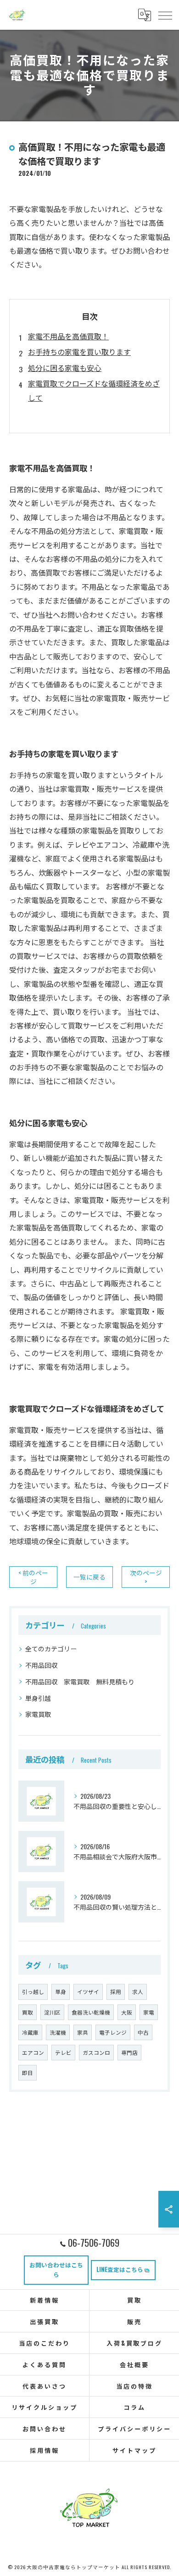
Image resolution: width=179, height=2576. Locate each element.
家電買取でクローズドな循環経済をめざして (94, 390)
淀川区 (52, 2012)
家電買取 (38, 1714)
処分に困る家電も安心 (65, 368)
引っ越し (33, 1991)
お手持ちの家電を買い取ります (79, 352)
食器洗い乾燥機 (91, 2012)
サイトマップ (134, 2450)
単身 (61, 1991)
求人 (138, 1991)
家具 (83, 2032)
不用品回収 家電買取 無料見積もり (80, 1681)
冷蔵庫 (30, 2032)
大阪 (127, 2012)
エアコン (33, 2052)
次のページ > (146, 1577)
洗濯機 (58, 2032)
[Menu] (165, 15)
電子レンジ (113, 2032)
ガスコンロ (96, 2052)
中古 (143, 2032)
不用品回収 (41, 1665)
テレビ (63, 2052)
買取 (28, 2012)
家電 (149, 2012)
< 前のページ (33, 1577)
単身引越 (38, 1698)
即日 (28, 2072)
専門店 (129, 2052)
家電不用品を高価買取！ (68, 336)
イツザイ (88, 1991)
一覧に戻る (89, 1577)
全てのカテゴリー (51, 1648)
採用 (116, 1991)
